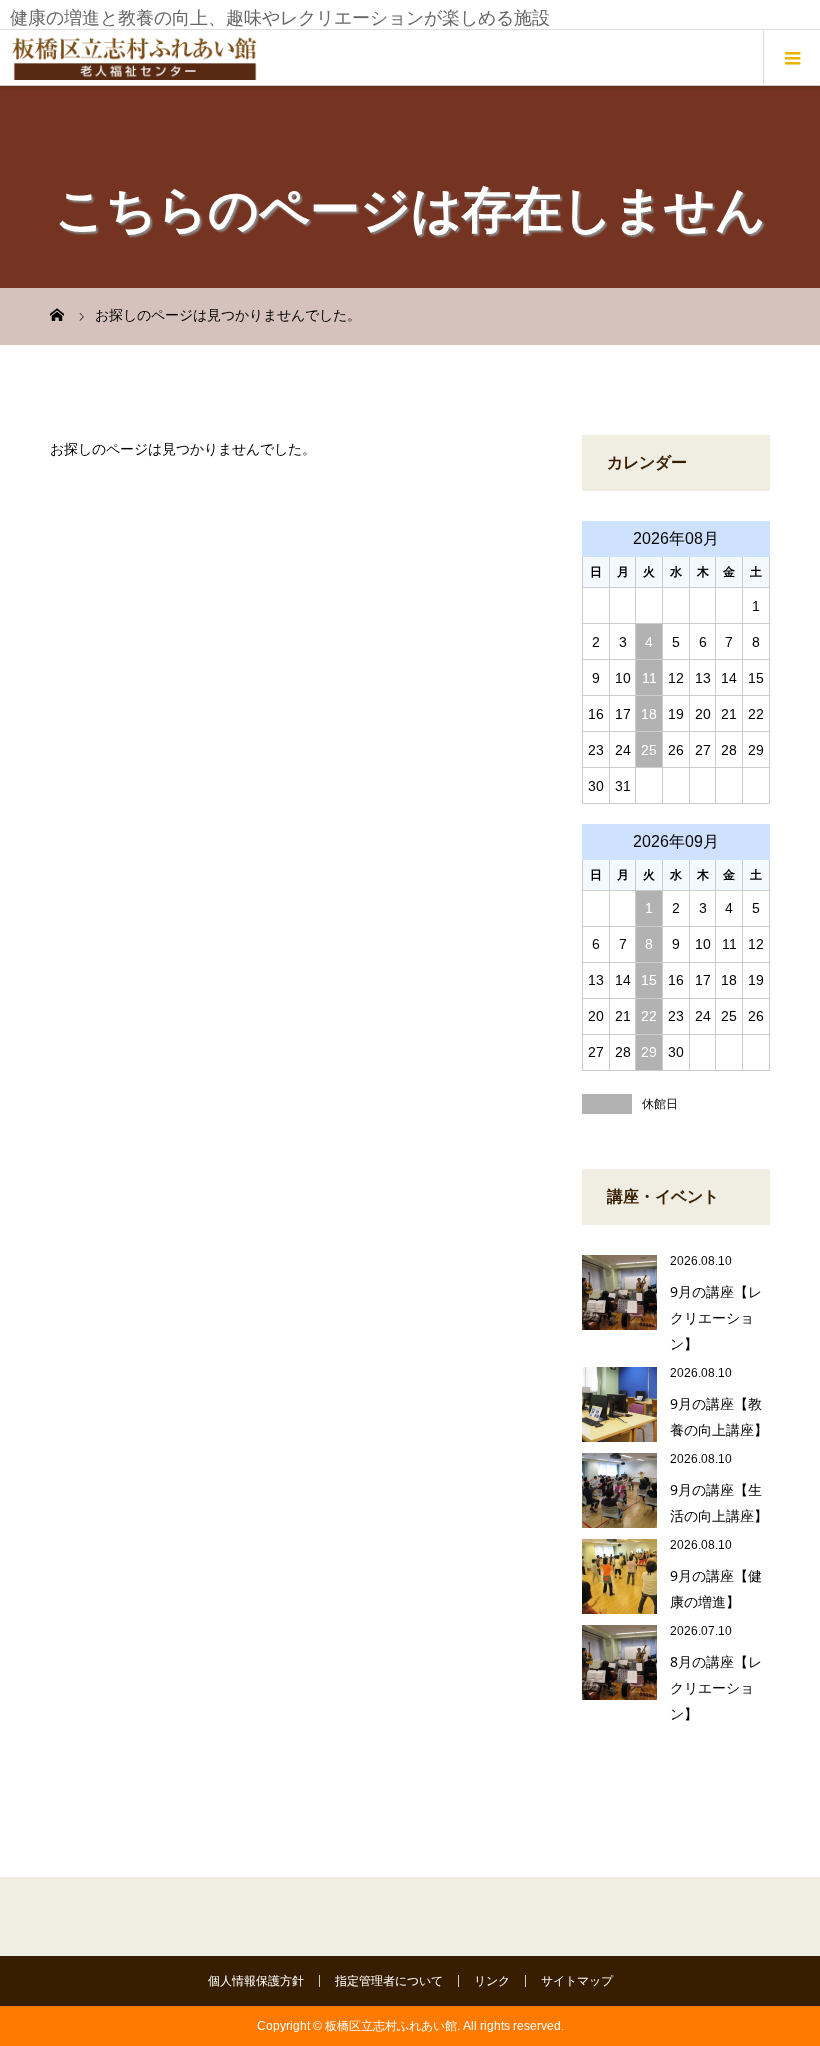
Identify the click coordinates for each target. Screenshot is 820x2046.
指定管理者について (389, 1981)
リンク (492, 1981)
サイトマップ (577, 1981)
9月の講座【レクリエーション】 (716, 1317)
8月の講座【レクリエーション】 (716, 1687)
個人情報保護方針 (256, 1981)
